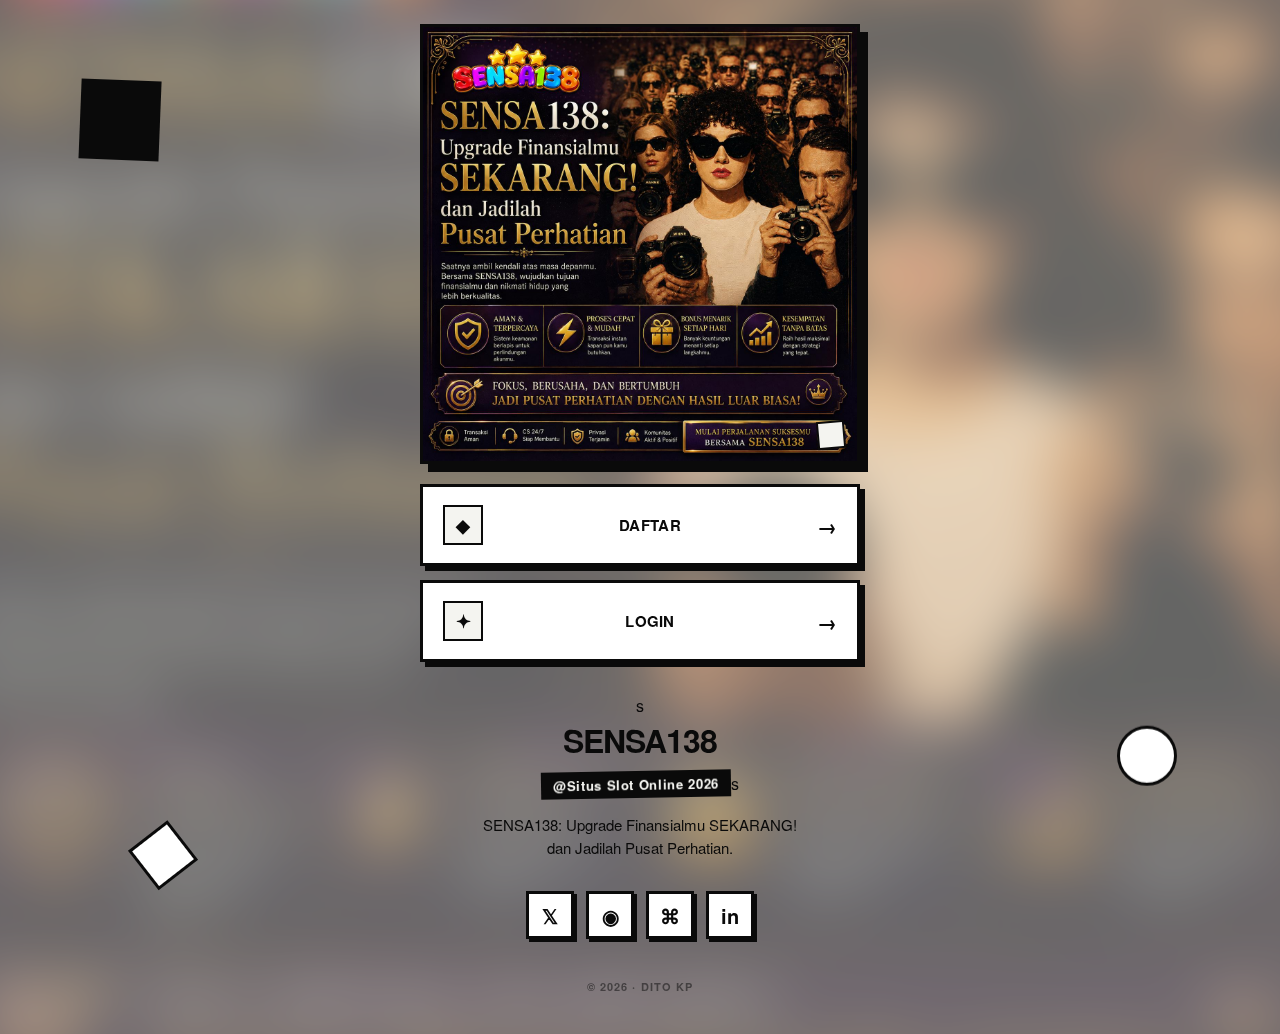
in (730, 915)
